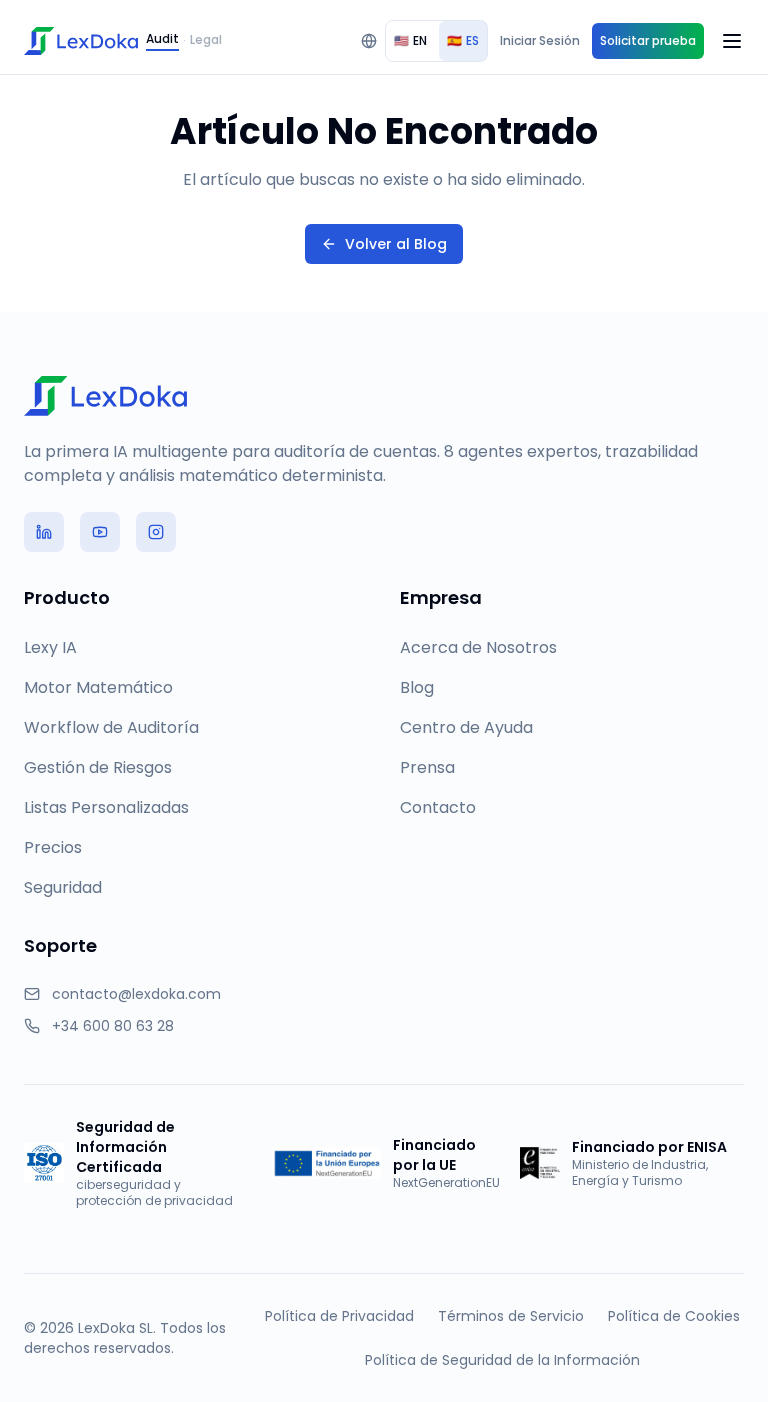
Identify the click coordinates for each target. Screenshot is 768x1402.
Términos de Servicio (511, 1316)
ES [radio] (463, 40)
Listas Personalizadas (106, 807)
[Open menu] (732, 41)
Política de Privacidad (339, 1316)
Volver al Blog (396, 244)
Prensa (427, 767)
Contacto (438, 807)
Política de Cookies (674, 1316)
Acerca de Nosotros (478, 647)
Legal (206, 40)
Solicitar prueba (648, 40)
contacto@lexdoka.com (136, 994)
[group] (436, 41)
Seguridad (63, 887)
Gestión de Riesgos (98, 767)
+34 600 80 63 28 (113, 1026)
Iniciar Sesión (540, 40)
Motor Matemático (98, 687)
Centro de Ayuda (466, 727)
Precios (53, 847)
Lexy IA (50, 647)
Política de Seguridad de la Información (502, 1360)
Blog (417, 687)
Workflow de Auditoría (111, 727)
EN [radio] (410, 40)
